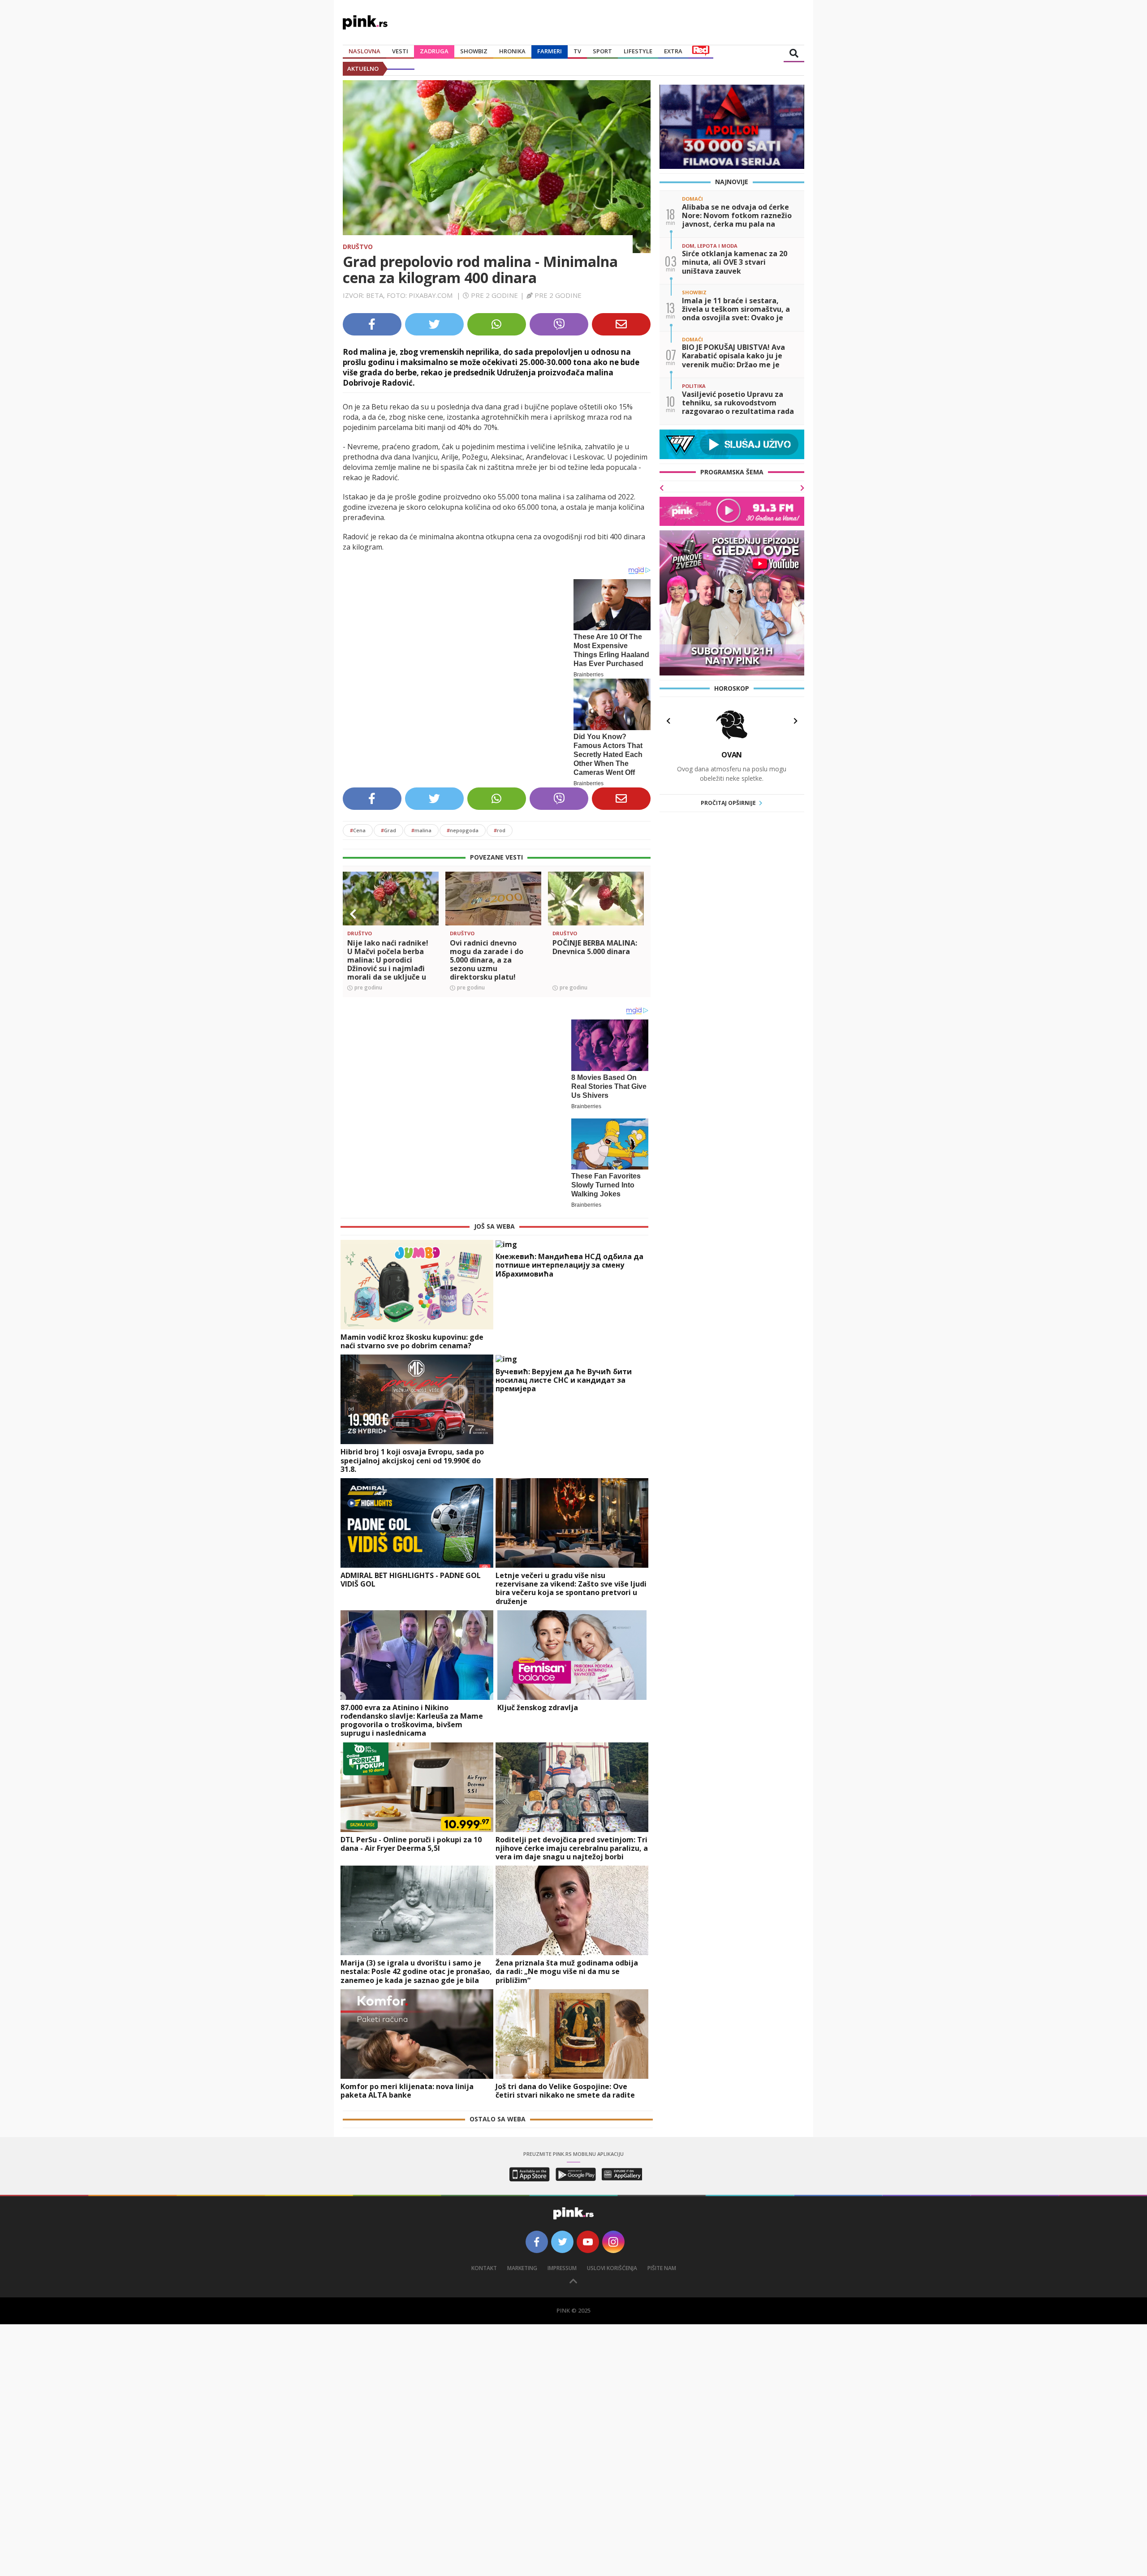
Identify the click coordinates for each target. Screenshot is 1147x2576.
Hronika (512, 51)
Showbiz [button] (474, 51)
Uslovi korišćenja (612, 2260)
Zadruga (434, 51)
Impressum (562, 2260)
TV (577, 51)
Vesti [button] (400, 51)
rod (500, 830)
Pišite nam (662, 2260)
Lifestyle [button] (638, 51)
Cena (358, 830)
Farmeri (550, 51)
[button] (353, 914)
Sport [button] (602, 51)
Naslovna (364, 51)
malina (421, 830)
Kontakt (484, 2260)
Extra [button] (673, 51)
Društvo (358, 247)
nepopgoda (463, 830)
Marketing (522, 2260)
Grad (388, 830)
